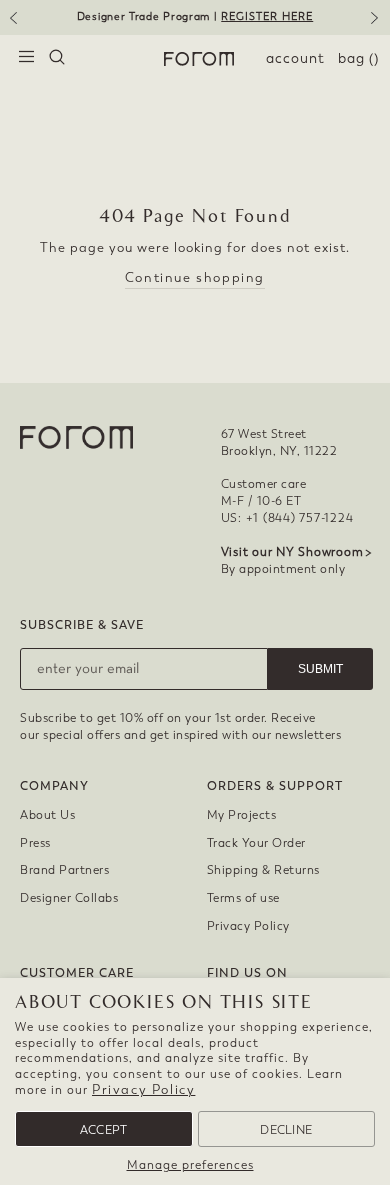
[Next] (378, 25)
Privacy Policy (143, 1089)
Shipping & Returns (263, 870)
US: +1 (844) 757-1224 (287, 518)
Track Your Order (256, 843)
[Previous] (12, 25)
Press (35, 843)
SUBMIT (320, 669)
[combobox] (57, 59)
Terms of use (243, 898)
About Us (47, 815)
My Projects (242, 815)
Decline (286, 1130)
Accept (104, 1130)
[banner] (195, 17)
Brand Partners (64, 870)
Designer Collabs (69, 898)
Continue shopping (195, 277)
